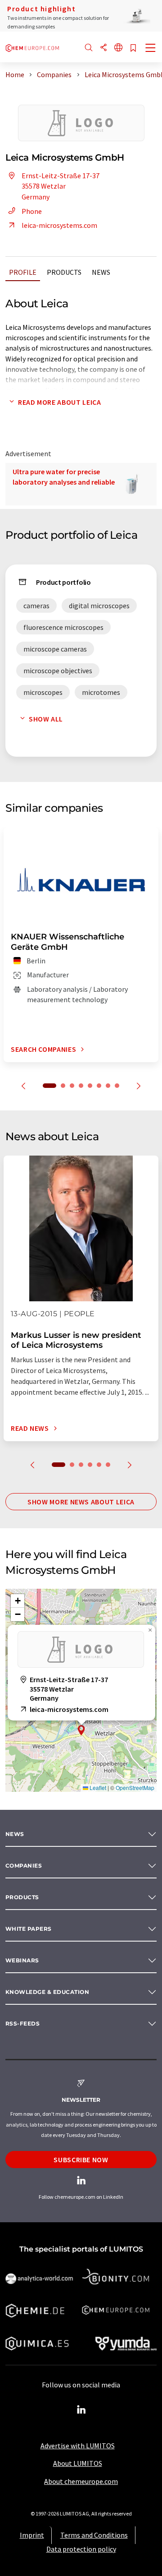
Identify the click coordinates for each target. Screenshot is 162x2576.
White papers (29, 1929)
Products (64, 272)
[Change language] (118, 48)
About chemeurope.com (81, 2481)
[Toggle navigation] (151, 49)
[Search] (89, 48)
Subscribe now (81, 2160)
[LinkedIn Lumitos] (81, 2410)
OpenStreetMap (135, 1787)
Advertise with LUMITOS (78, 2446)
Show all (46, 719)
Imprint (32, 2535)
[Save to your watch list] (133, 49)
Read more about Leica (59, 402)
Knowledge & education (47, 1992)
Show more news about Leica (81, 1502)
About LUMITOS (78, 2463)
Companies (24, 1866)
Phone (32, 211)
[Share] (103, 48)
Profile (23, 272)
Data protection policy (81, 2549)
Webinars (22, 1960)
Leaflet (97, 1787)
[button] (81, 1730)
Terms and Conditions (94, 2535)
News (101, 272)
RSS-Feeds (22, 2023)
